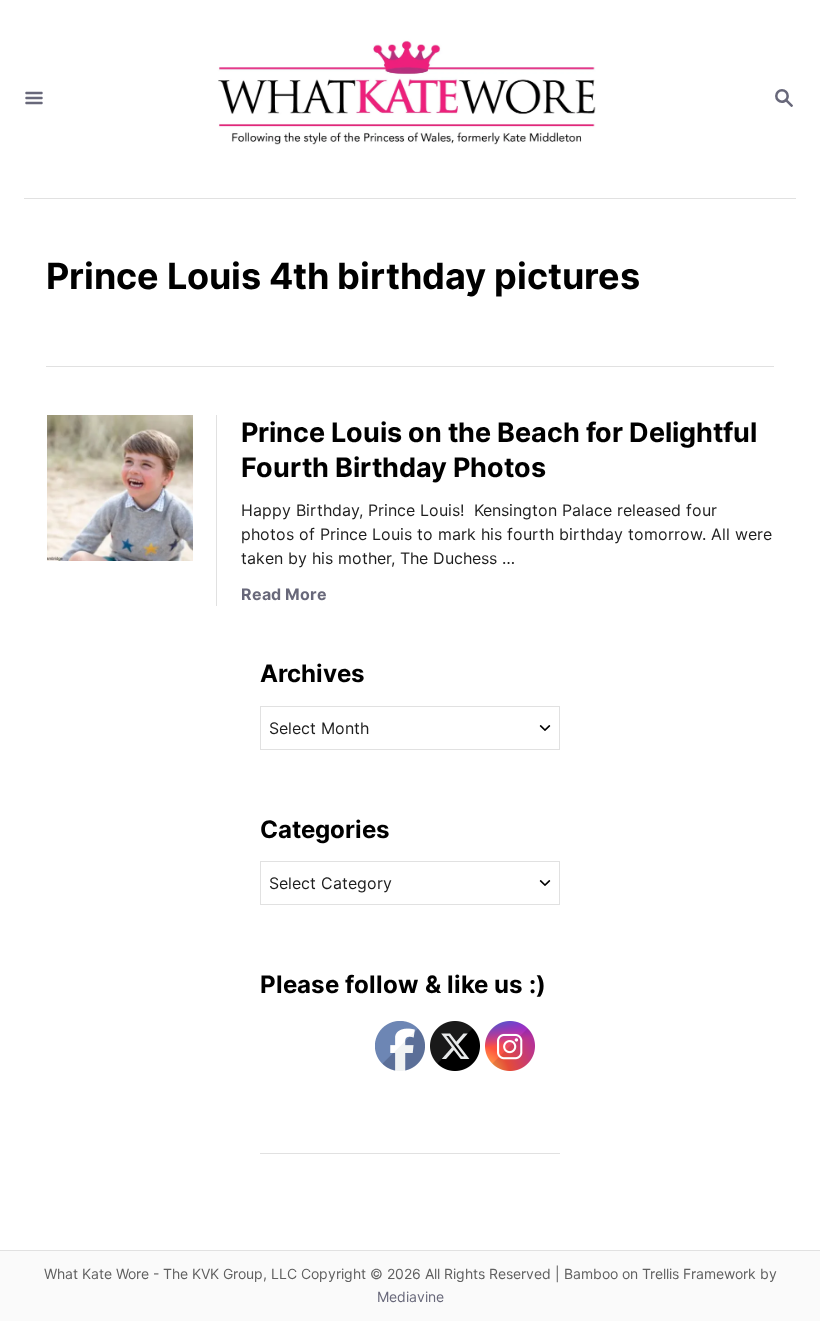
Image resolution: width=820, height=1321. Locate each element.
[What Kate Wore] (408, 99)
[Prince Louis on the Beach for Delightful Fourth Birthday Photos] (120, 488)
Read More (284, 594)
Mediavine (410, 1296)
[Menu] (34, 99)
